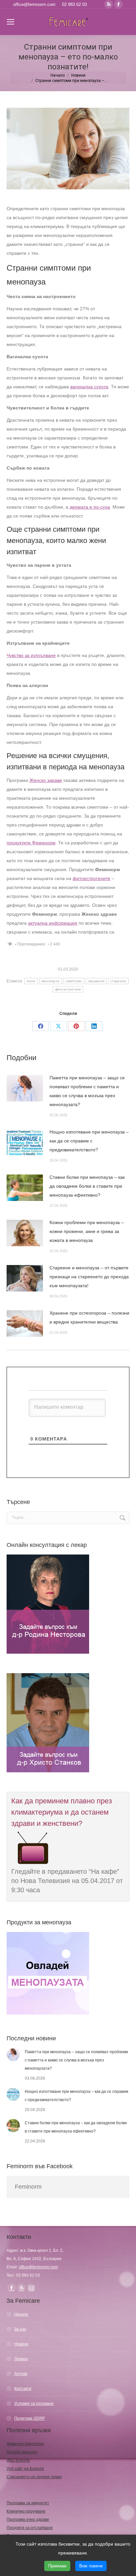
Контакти (23, 2389)
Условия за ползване (34, 2403)
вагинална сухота (89, 387)
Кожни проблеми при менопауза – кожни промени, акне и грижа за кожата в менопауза (87, 1231)
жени (31, 981)
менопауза (51, 981)
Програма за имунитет (28, 2503)
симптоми (73, 981)
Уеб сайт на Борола (25, 2469)
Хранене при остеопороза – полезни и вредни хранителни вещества (89, 1317)
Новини (21, 2344)
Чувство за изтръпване (31, 655)
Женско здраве (46, 780)
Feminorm (28, 2187)
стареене (118, 981)
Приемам (57, 2566)
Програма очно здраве (28, 2519)
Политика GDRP (30, 2418)
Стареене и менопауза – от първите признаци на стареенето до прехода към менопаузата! (89, 1277)
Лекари (21, 2359)
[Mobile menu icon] (11, 22)
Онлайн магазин (22, 2452)
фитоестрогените (91, 878)
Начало (21, 2314)
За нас (20, 2329)
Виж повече (91, 2566)
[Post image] (25, 1088)
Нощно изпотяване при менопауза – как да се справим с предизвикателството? (89, 1141)
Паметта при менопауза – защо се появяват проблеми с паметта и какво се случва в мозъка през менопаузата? (87, 1091)
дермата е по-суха (90, 507)
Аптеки (21, 2374)
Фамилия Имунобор (25, 2444)
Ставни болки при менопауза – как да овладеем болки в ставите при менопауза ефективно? (87, 1186)
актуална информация (53, 923)
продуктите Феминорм (31, 843)
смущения (96, 981)
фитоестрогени (68, 989)
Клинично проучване (26, 2511)
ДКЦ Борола (18, 2460)
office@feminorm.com (34, 4)
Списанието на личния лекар (34, 2477)
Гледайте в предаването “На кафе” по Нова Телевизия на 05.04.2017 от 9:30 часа (67, 1881)
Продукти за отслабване (30, 2528)
